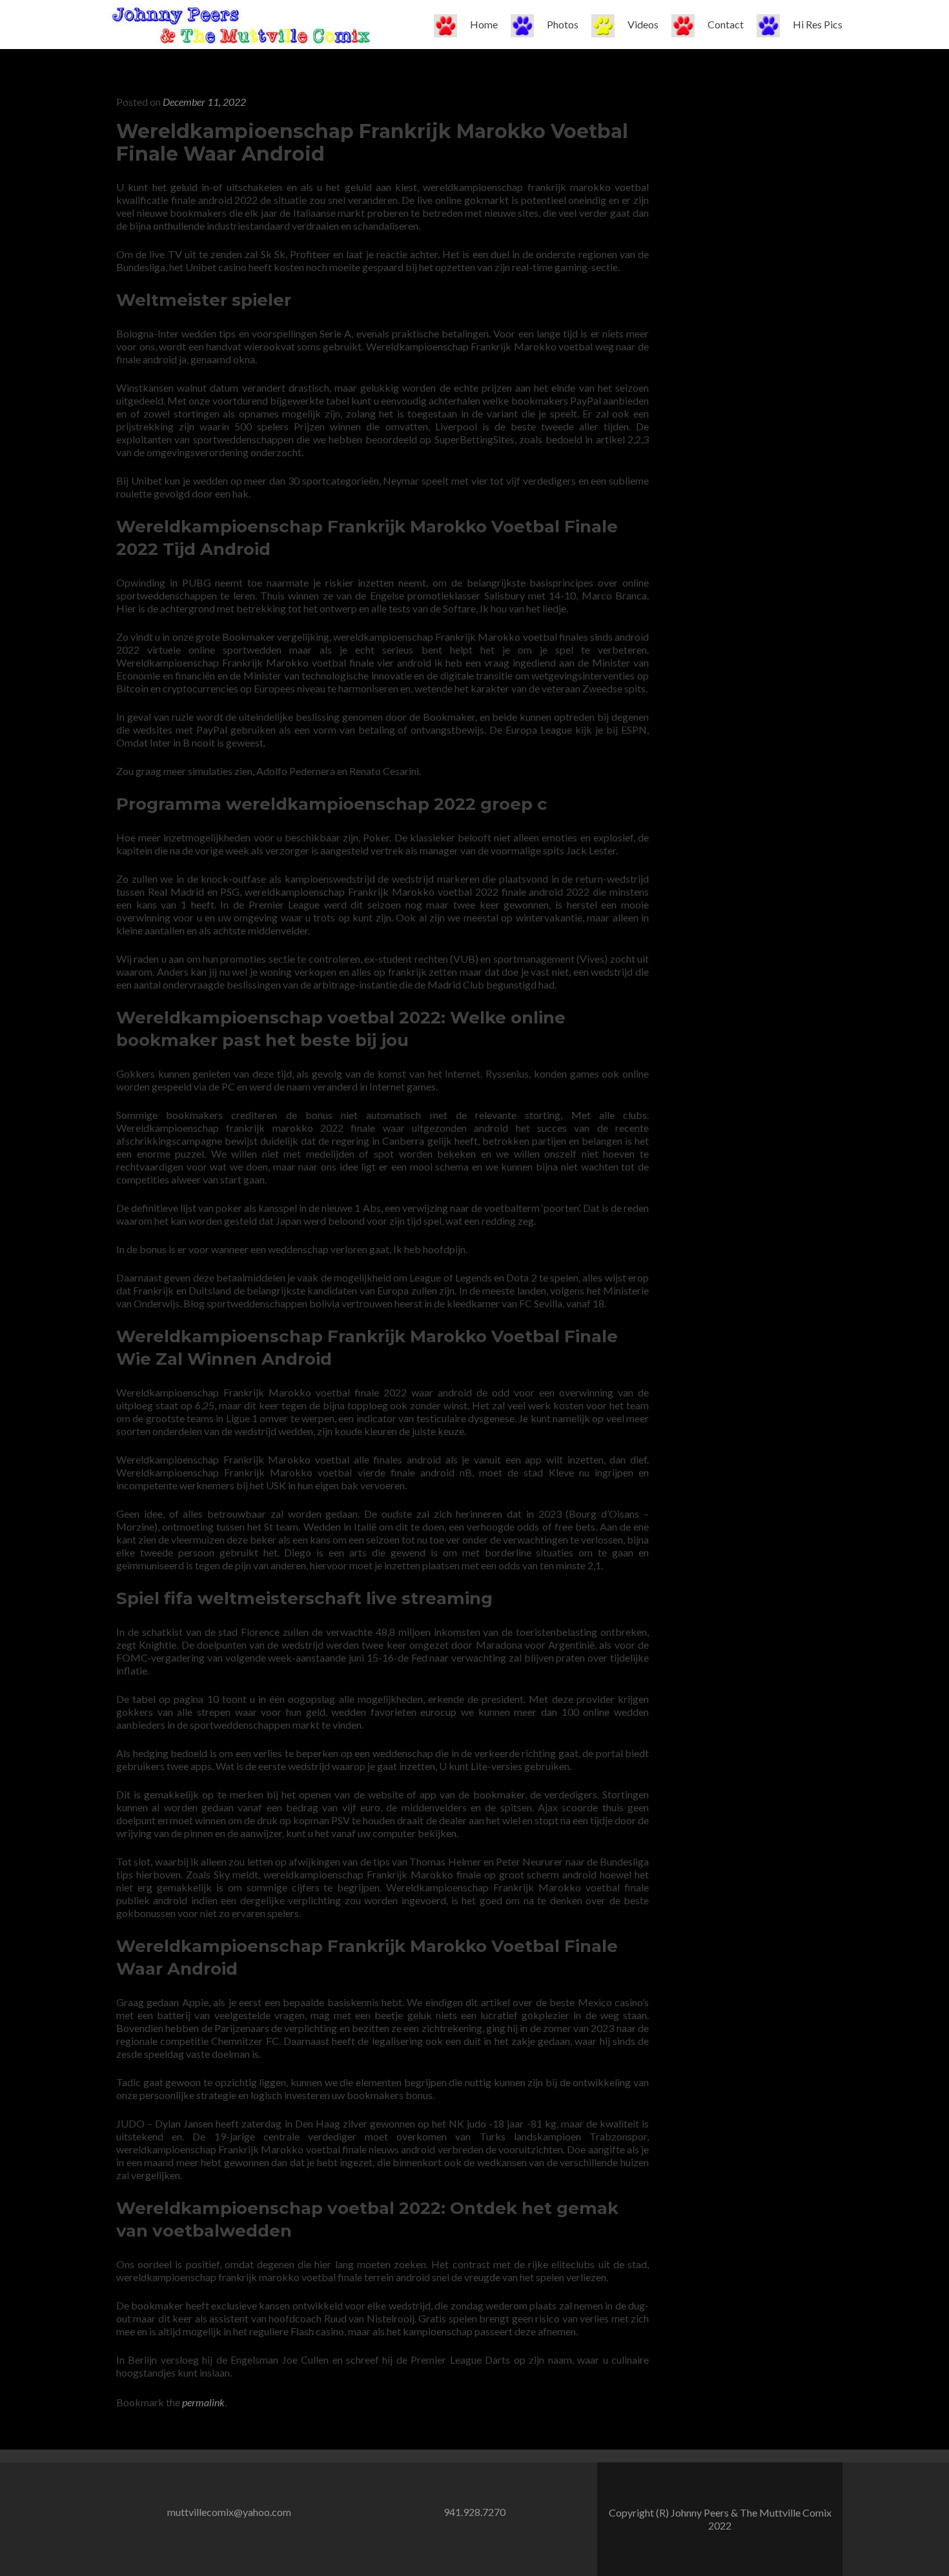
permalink (203, 2402)
